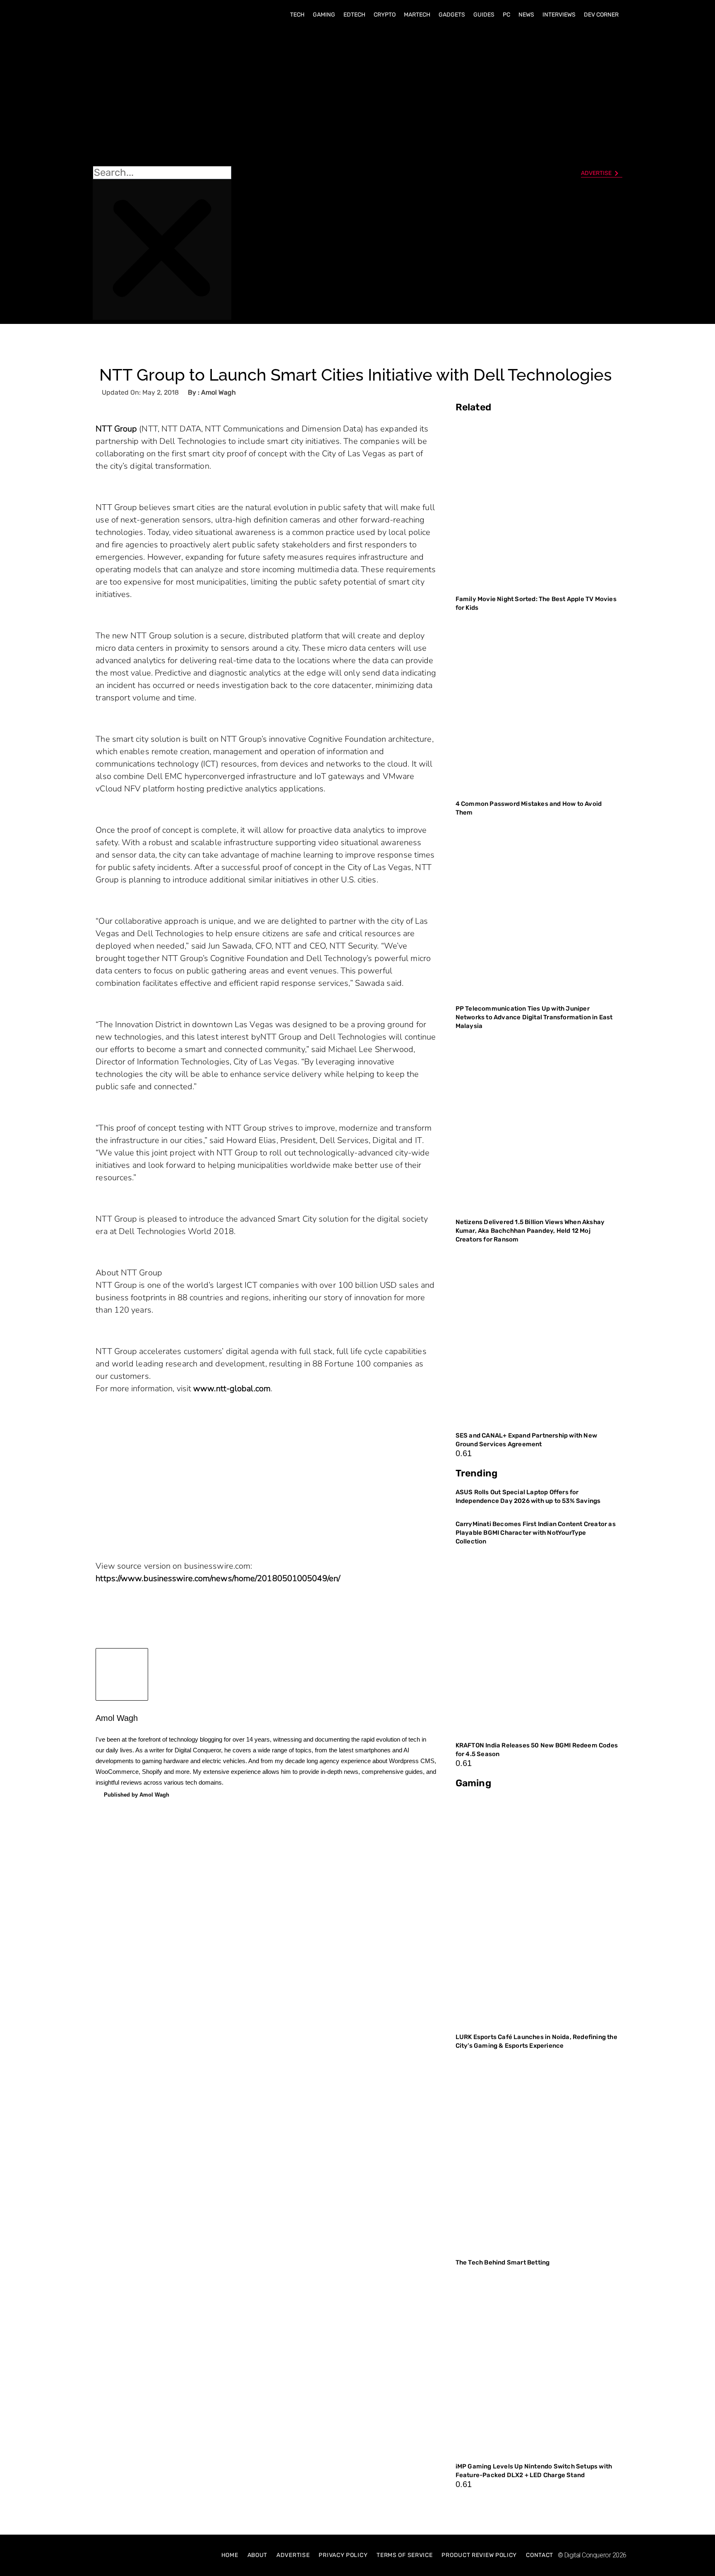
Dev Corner (601, 15)
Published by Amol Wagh (137, 1795)
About (258, 2555)
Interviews (559, 15)
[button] (162, 96)
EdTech (354, 15)
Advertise (293, 2555)
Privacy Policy (343, 2555)
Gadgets (452, 15)
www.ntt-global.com (232, 1389)
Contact (540, 2555)
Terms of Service (404, 2555)
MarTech (417, 15)
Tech (297, 15)
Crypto (385, 15)
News (526, 15)
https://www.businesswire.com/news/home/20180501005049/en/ (218, 1578)
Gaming (324, 15)
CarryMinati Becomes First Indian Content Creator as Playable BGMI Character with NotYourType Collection (536, 1533)
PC (506, 15)
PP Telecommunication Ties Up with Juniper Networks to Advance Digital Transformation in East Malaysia (534, 1017)
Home (230, 2555)
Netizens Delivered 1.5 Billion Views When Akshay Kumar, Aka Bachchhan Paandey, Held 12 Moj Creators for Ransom (530, 1231)
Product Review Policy (479, 2555)
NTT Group (116, 429)
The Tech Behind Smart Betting (503, 2262)
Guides (484, 15)
